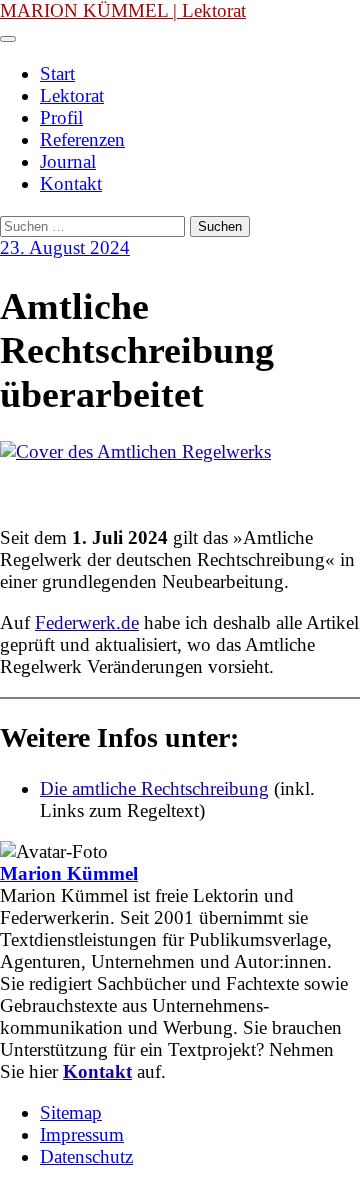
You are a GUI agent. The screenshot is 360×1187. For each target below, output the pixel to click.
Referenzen (82, 139)
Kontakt (71, 183)
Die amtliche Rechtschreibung (154, 788)
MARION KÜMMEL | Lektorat (123, 10)
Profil (61, 117)
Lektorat (72, 95)
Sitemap (71, 1112)
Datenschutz (86, 1156)
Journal (68, 161)
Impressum (82, 1134)
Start (57, 73)
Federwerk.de (87, 622)
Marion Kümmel (69, 873)
